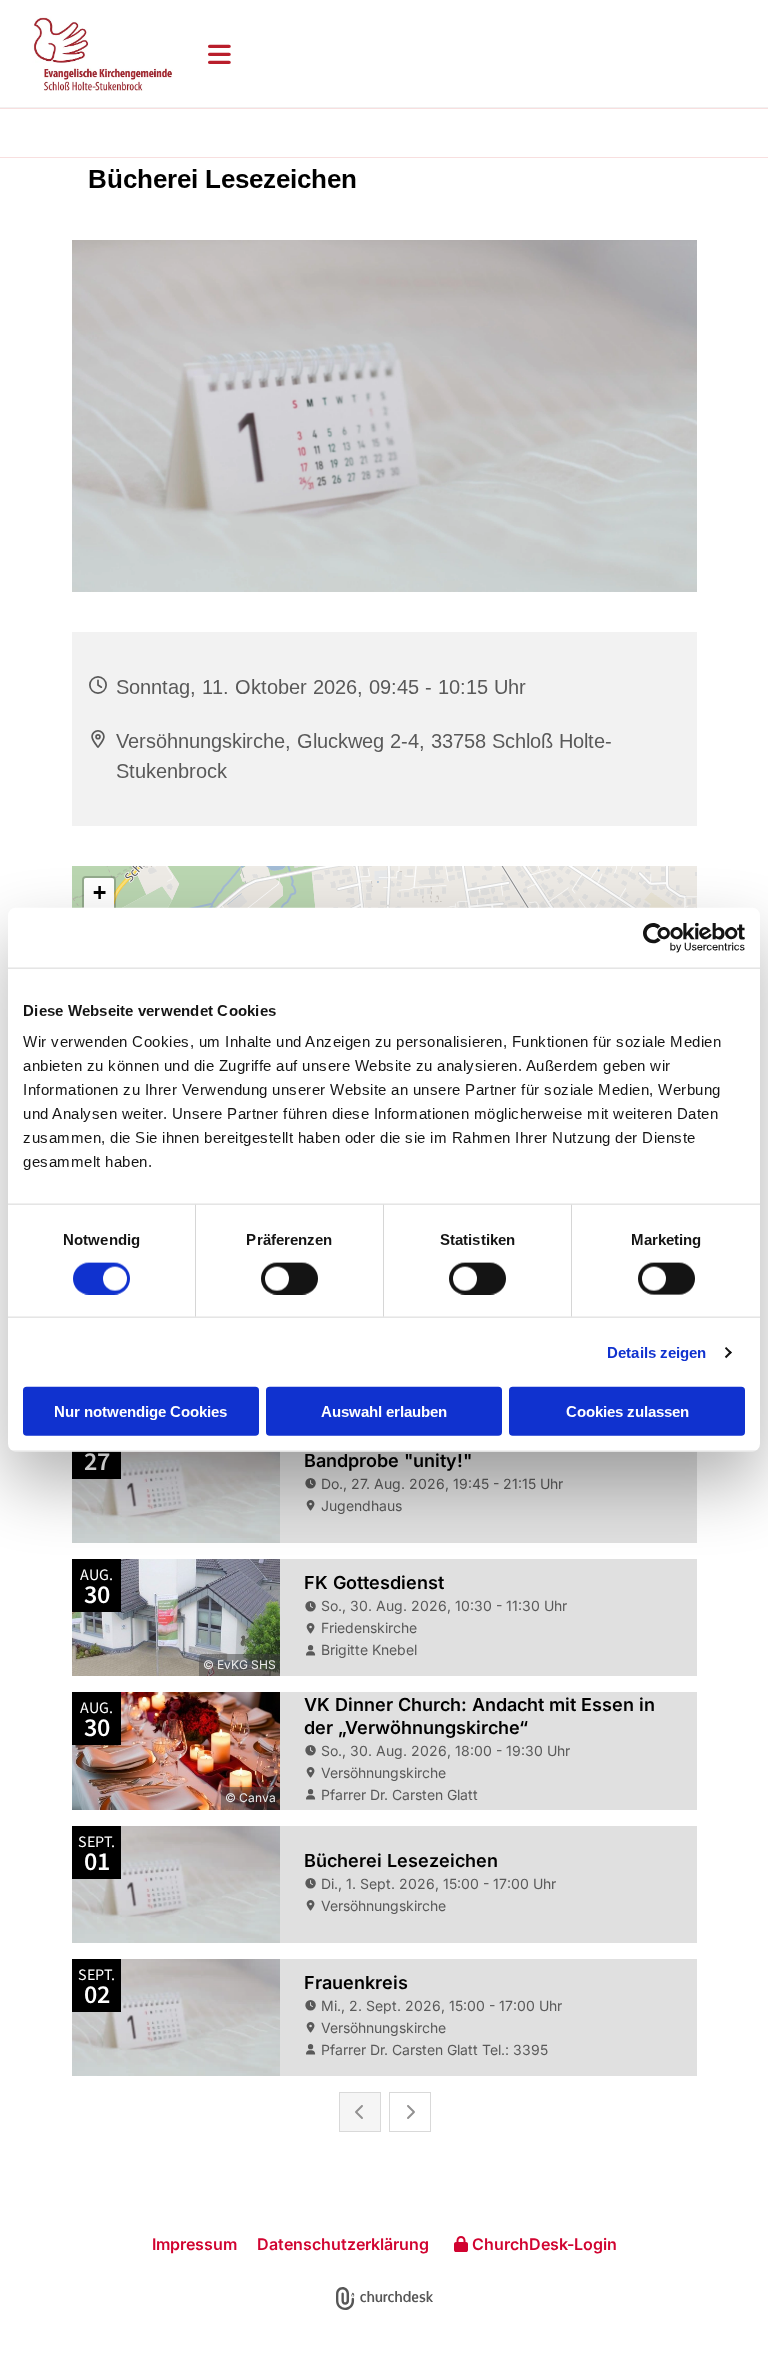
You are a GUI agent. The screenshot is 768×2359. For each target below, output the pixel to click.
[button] (472, 54)
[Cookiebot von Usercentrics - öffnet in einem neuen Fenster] (657, 937)
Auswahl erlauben (384, 1411)
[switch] (289, 1278)
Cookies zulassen (627, 1411)
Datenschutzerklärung (343, 2244)
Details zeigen (656, 1351)
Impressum (194, 2244)
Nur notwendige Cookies (140, 1411)
